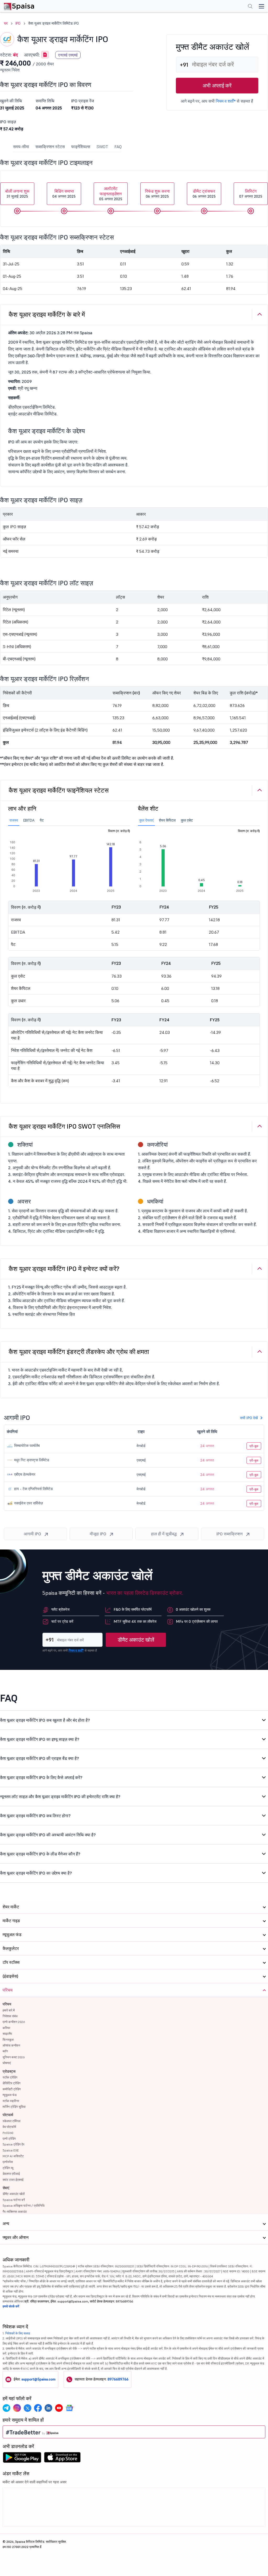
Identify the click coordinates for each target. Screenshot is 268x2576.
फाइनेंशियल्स (81, 147)
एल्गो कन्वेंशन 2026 (14, 2022)
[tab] (134, 315)
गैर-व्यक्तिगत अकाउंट (15, 2212)
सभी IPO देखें (249, 1418)
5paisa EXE (11, 2150)
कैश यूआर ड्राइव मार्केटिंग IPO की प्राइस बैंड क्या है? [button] (40, 1758)
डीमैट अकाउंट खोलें (136, 1640)
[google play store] (22, 2459)
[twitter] (27, 2408)
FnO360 (8, 2133)
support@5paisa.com (38, 2379)
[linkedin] (48, 2408)
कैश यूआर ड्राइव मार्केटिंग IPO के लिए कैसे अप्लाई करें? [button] (41, 1777)
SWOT (102, 147)
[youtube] (59, 2408)
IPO (18, 23)
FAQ (118, 147)
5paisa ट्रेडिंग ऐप (13, 2144)
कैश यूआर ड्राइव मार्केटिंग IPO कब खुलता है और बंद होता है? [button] (45, 1720)
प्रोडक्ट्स (9, 2071)
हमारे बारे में (9, 2010)
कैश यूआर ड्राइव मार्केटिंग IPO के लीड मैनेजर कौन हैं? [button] (40, 1854)
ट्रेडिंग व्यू (8, 2168)
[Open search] (250, 7)
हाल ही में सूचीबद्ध (164, 1534)
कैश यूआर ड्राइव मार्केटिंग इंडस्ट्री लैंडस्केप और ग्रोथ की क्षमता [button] (79, 1352)
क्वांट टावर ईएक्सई (13, 2180)
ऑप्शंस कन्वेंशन (11, 2045)
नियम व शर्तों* (226, 101)
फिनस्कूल (8, 2040)
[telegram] (7, 2408)
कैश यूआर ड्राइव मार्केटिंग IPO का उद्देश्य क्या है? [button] (36, 1873)
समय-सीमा (21, 147)
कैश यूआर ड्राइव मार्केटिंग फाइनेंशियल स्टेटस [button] (59, 790)
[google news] (69, 2408)
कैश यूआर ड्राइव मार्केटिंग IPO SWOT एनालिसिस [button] (64, 1126)
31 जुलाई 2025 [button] (17, 194)
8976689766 (118, 2379)
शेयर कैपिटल (167, 820)
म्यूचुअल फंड (10, 2095)
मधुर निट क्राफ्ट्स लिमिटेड (31, 1460)
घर (6, 23)
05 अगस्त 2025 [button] (111, 194)
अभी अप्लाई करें (217, 86)
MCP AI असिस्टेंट (13, 2156)
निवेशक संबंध (10, 2016)
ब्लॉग (5, 2051)
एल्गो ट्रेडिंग (9, 2139)
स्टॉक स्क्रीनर (11, 2101)
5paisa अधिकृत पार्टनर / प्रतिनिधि (24, 2206)
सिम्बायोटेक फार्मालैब (26, 1446)
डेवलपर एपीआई (11, 2174)
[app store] (62, 2459)
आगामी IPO (32, 1534)
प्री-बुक (254, 1446)
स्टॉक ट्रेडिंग (10, 2077)
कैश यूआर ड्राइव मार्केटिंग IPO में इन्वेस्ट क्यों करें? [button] (64, 1269)
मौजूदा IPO (98, 1534)
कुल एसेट (187, 820)
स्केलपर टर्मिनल (12, 2121)
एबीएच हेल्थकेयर (24, 1474)
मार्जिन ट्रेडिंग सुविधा (14, 2107)
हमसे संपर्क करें (11, 2306)
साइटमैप (7, 2034)
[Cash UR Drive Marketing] (45, 55)
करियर (6, 2028)
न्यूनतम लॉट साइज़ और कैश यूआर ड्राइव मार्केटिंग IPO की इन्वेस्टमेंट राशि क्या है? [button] (60, 1797)
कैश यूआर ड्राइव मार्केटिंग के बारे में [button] (47, 314)
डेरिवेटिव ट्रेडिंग (12, 2083)
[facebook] (38, 2408)
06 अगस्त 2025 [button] (157, 194)
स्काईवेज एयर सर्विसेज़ (28, 1503)
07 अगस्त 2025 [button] (251, 194)
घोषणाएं (7, 2063)
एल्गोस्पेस (8, 2162)
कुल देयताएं (146, 820)
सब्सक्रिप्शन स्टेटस (50, 147)
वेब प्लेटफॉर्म (9, 2127)
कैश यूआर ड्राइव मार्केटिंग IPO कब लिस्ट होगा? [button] (35, 1816)
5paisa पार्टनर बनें (14, 2200)
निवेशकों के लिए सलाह (18, 2333)
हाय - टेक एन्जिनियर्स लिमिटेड (33, 1489)
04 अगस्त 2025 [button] (64, 194)
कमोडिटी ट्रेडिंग (12, 2089)
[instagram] (17, 2408)
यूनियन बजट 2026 (14, 2057)
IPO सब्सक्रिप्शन (230, 1534)
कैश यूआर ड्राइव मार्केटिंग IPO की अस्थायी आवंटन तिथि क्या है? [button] (48, 1835)
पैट (42, 820)
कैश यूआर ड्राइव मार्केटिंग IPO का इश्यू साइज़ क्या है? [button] (40, 1739)
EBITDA (29, 820)
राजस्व (14, 820)
